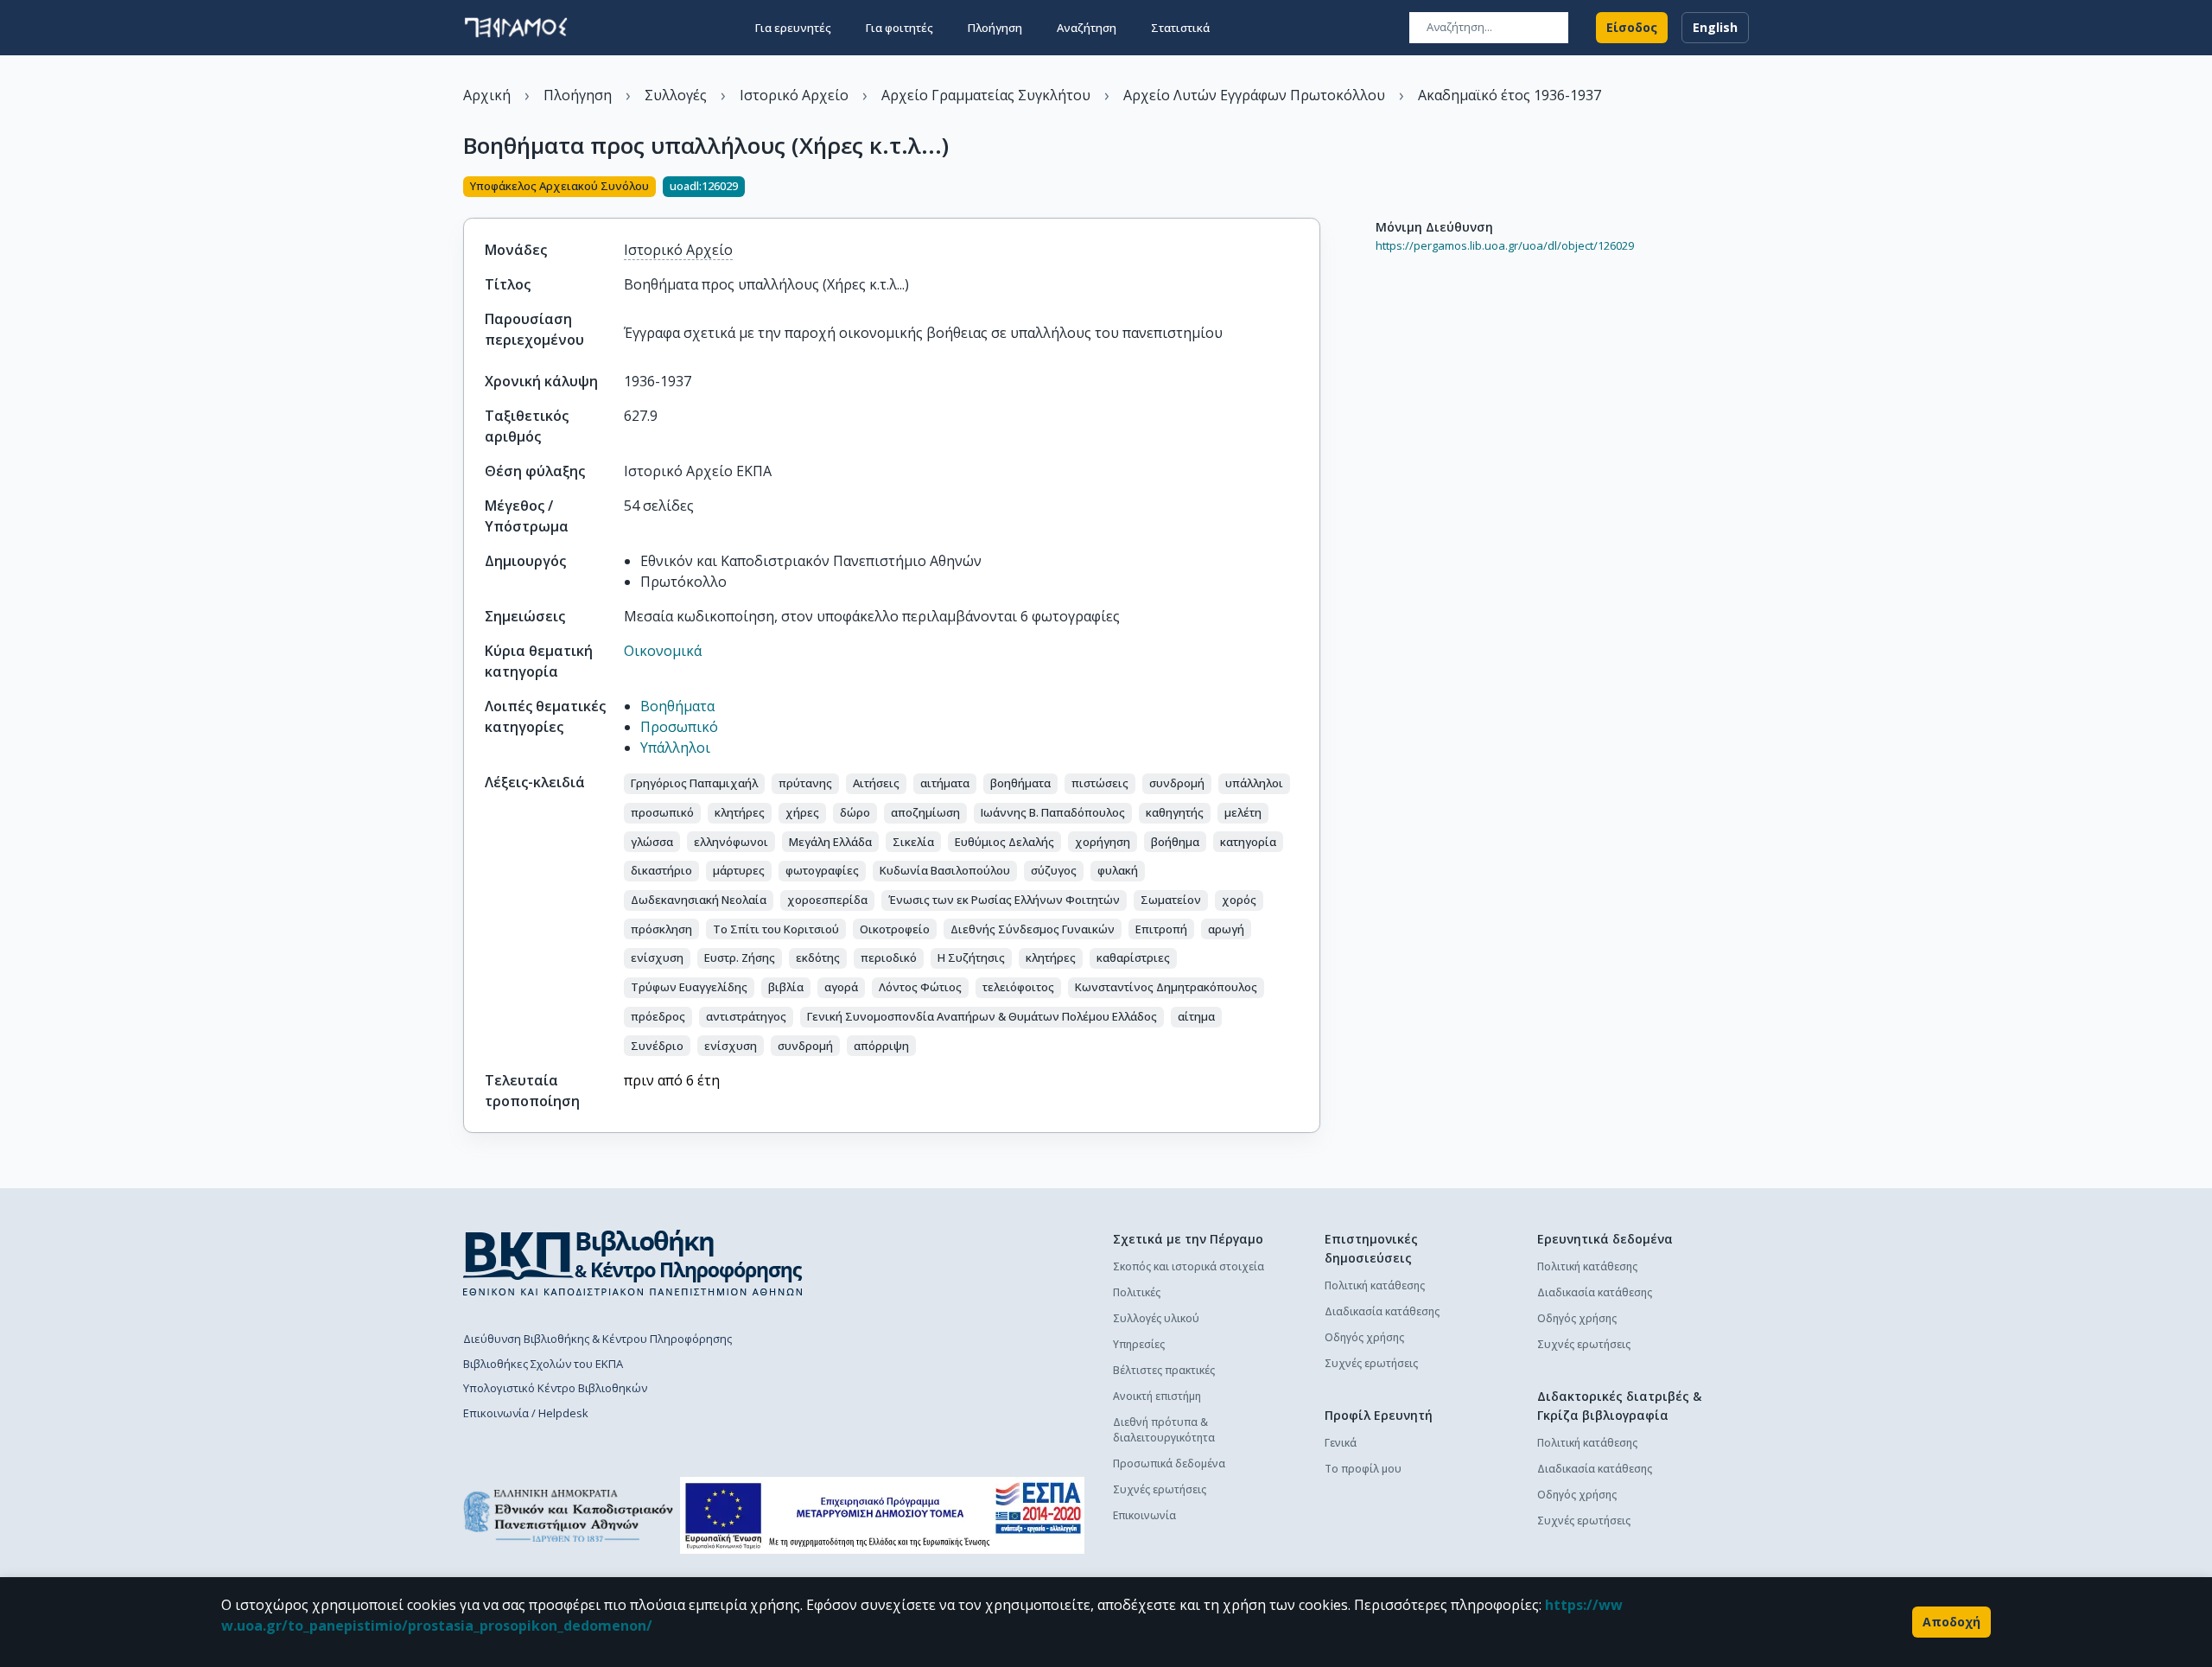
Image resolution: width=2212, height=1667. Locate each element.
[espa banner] (882, 1515)
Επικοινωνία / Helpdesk (526, 1413)
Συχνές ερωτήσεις (1160, 1489)
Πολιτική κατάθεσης (1375, 1285)
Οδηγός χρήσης (1364, 1337)
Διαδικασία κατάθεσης (1382, 1311)
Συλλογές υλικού (1156, 1318)
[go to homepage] (516, 28)
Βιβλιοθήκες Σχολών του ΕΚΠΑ (543, 1364)
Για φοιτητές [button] (899, 28)
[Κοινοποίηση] (1313, 188)
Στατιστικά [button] (1180, 28)
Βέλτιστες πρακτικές (1164, 1370)
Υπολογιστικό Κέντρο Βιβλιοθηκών (555, 1388)
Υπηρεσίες (1139, 1344)
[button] (694, 784)
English (1715, 27)
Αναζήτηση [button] (1087, 28)
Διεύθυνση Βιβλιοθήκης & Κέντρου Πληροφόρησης (597, 1339)
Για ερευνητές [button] (793, 28)
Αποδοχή (1951, 1622)
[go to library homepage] (633, 1263)
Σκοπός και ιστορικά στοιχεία (1189, 1266)
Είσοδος (1632, 27)
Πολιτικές (1137, 1292)
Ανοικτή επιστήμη (1157, 1396)
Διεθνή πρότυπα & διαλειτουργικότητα (1164, 1430)
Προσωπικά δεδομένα (1169, 1463)
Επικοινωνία (1144, 1515)
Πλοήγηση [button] (995, 28)
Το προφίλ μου (1363, 1469)
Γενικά (1341, 1443)
